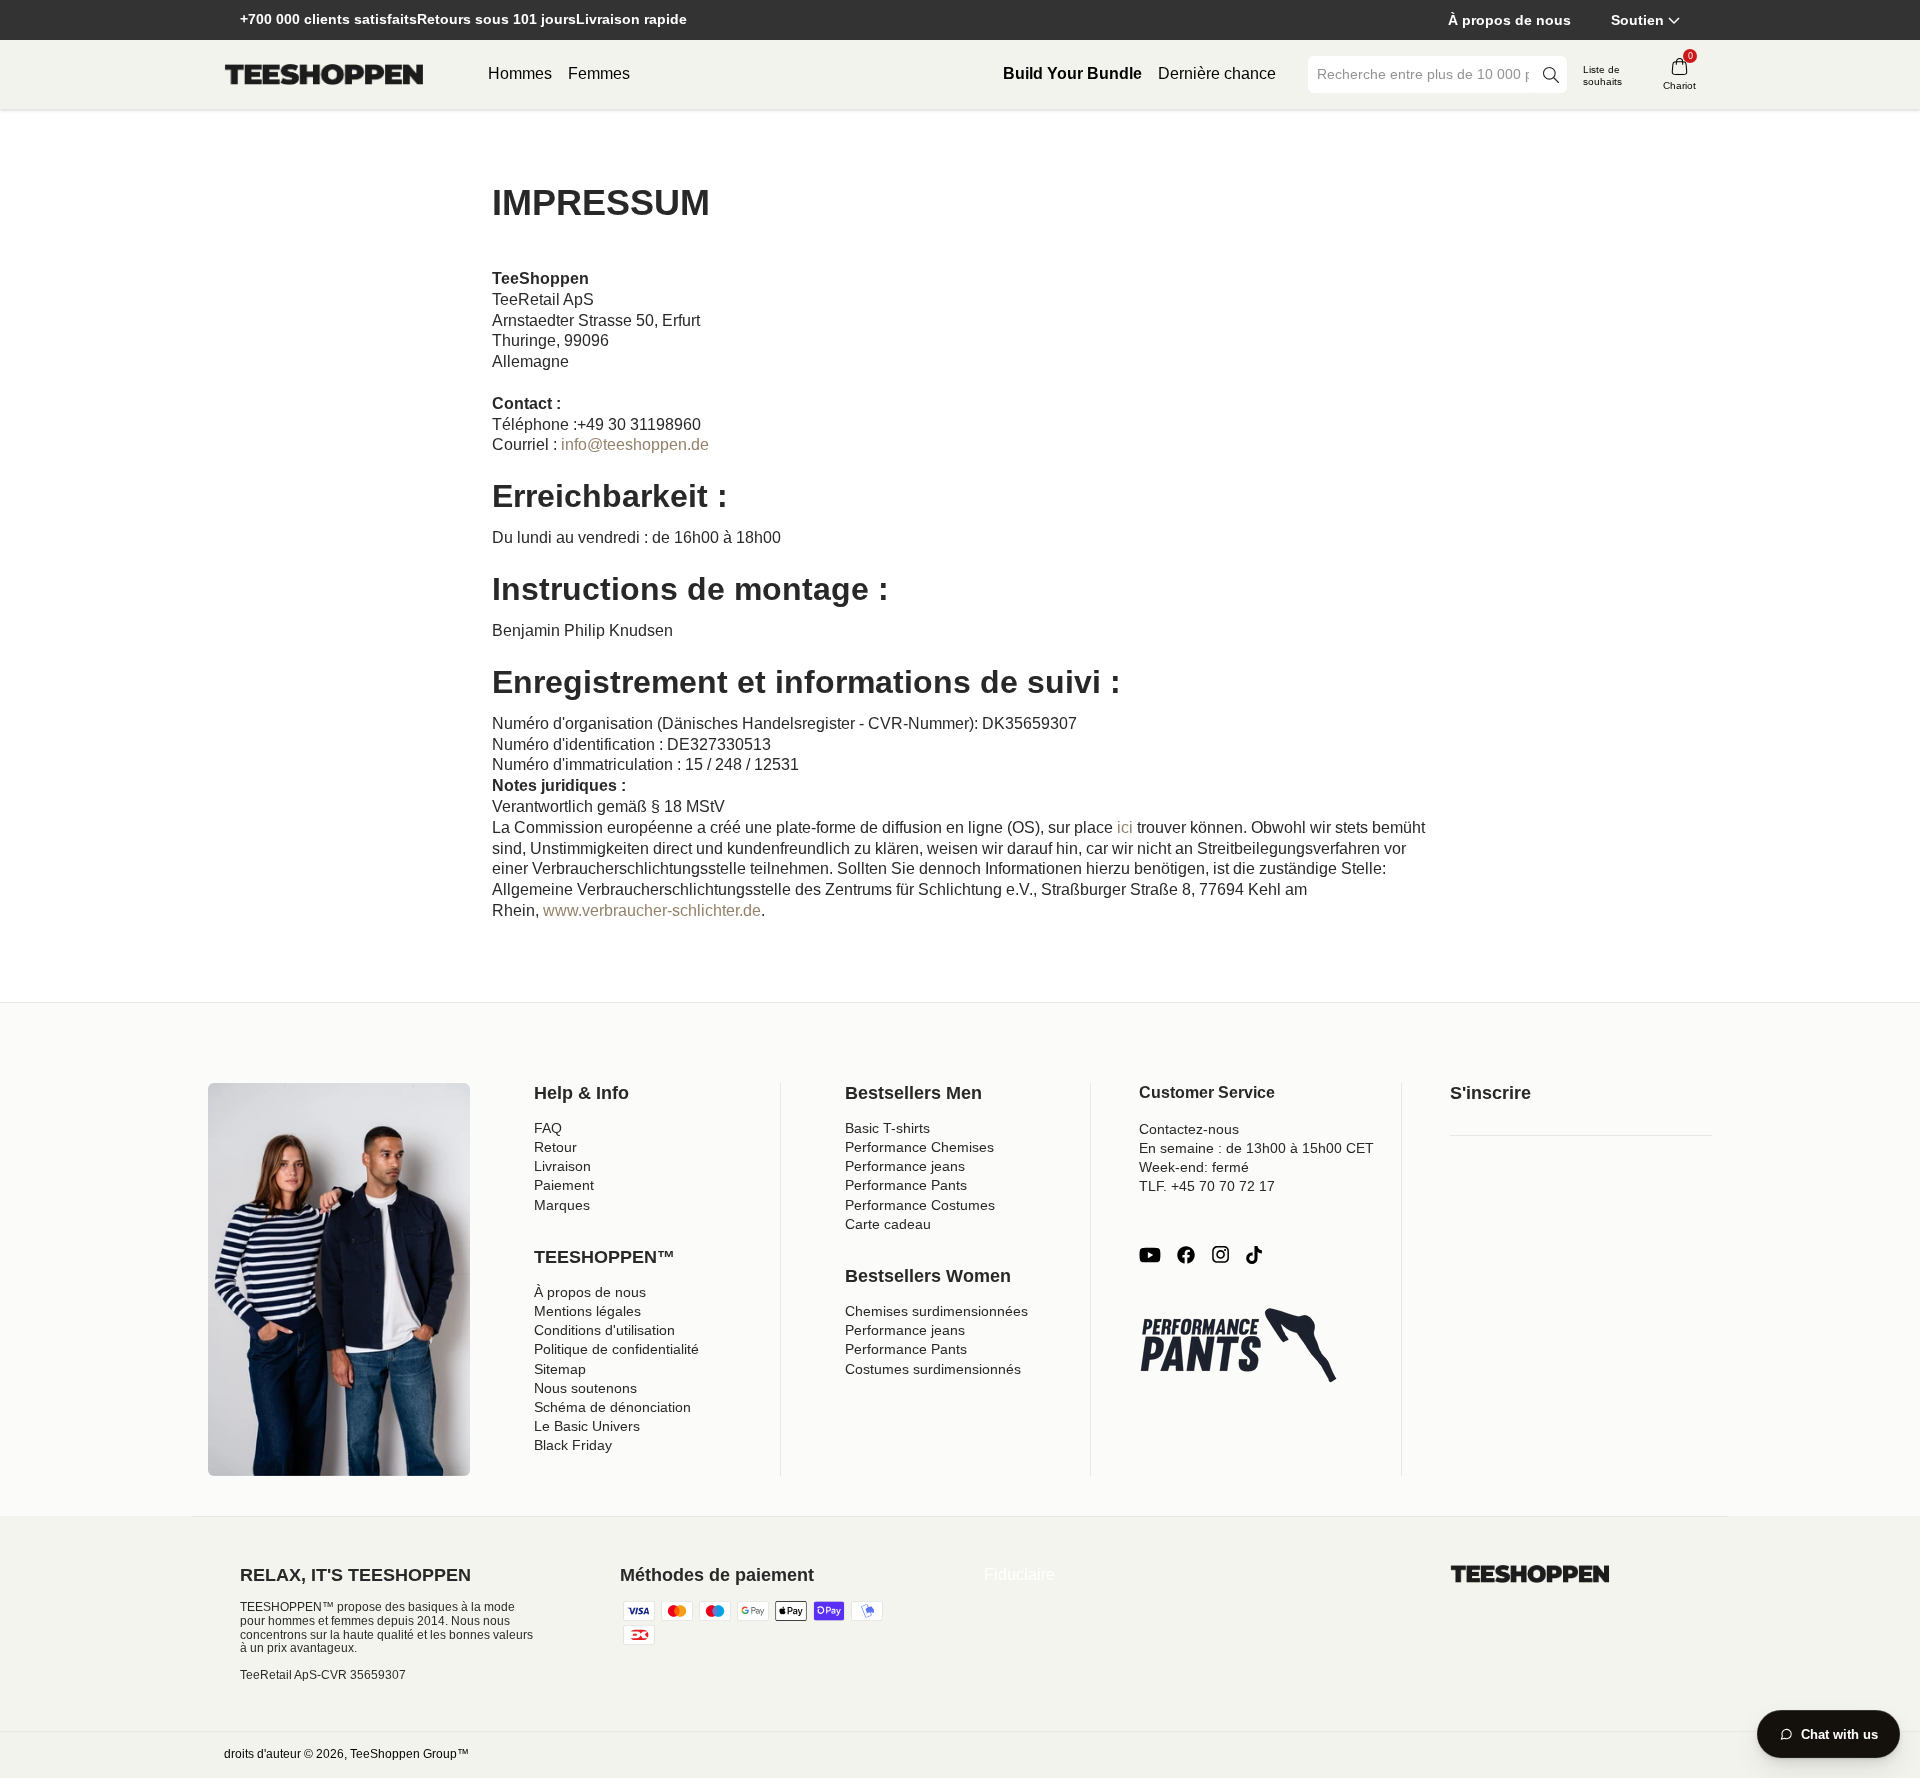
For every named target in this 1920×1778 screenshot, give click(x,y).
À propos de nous (1509, 20)
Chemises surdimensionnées (936, 1311)
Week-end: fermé (1194, 1167)
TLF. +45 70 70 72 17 (1207, 1186)
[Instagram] (1220, 1255)
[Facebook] (1186, 1255)
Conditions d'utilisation (604, 1330)
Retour (555, 1147)
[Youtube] (1150, 1255)
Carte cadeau (888, 1224)
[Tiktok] (1254, 1255)
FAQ (548, 1128)
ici (1125, 827)
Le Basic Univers (587, 1426)
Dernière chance (1217, 73)
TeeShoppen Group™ (409, 1754)
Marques (562, 1205)
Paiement (564, 1185)
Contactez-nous (1189, 1129)
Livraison (562, 1166)
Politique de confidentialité (616, 1349)
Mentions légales (587, 1311)
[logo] (324, 75)
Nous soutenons (585, 1388)
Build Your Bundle (1072, 73)
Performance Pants (906, 1185)
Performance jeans (905, 1166)
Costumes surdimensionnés (933, 1369)
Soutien (1637, 20)
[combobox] (1423, 74)
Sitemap (560, 1369)
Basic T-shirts (887, 1128)
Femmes (599, 73)
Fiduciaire (1019, 1574)
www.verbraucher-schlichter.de (652, 910)
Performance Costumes (920, 1205)
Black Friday (573, 1445)
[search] (1551, 74)
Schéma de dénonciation (612, 1407)
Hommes (520, 73)
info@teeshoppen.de (635, 444)
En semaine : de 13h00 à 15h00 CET (1256, 1148)
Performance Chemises (919, 1147)
